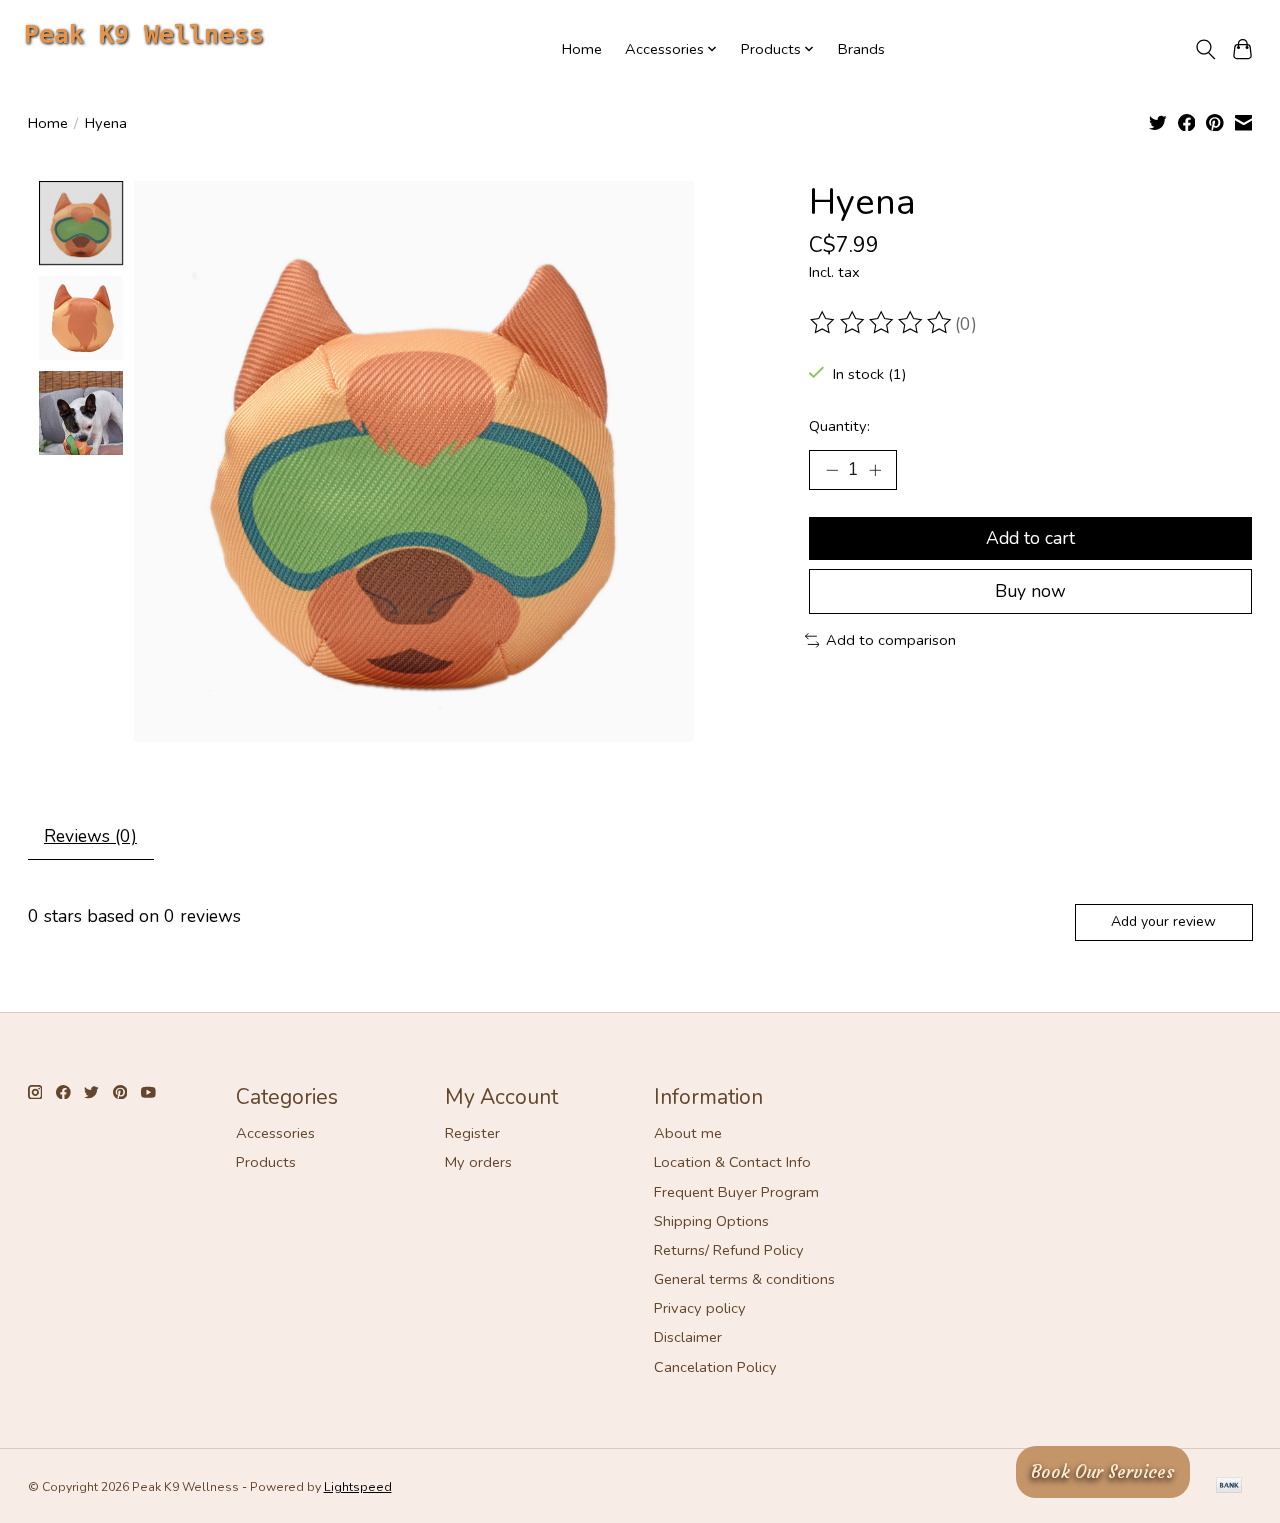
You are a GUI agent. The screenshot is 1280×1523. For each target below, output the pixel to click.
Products (266, 1162)
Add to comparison (891, 640)
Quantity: (839, 426)
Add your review (1163, 921)
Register (472, 1133)
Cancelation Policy (715, 1367)
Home (582, 49)
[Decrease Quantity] (832, 470)
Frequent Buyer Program (736, 1192)
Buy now (1030, 591)
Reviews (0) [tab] (90, 836)
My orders (478, 1162)
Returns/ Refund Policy (729, 1250)
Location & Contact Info (732, 1162)
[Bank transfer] (1229, 1487)
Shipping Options (711, 1221)
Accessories (275, 1133)
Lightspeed (358, 1487)
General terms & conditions (744, 1279)
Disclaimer (688, 1337)
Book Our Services (1103, 1472)
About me (688, 1133)
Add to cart (1030, 538)
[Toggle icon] (1206, 49)
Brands (861, 49)
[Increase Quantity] (875, 470)
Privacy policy (700, 1308)
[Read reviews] (882, 323)
